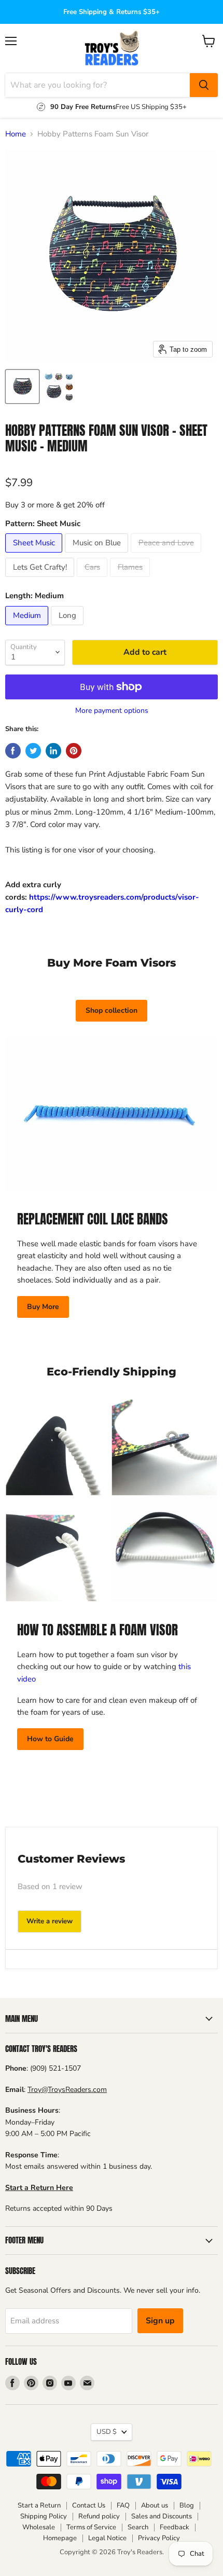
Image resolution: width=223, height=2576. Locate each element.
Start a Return (39, 2505)
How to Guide (50, 1739)
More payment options (112, 711)
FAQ (123, 2505)
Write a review (50, 1921)
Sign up (160, 2321)
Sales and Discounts (162, 2516)
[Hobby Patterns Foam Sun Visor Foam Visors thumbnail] (59, 387)
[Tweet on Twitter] (33, 751)
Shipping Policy (44, 2516)
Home (16, 134)
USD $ (107, 2432)
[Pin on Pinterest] (74, 751)
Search (138, 2527)
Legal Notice (107, 2538)
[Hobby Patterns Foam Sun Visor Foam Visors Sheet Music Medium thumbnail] (22, 387)
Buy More (43, 1307)
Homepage (60, 2538)
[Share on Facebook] (13, 751)
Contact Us (89, 2505)
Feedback (175, 2527)
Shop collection (112, 1010)
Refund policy (99, 2516)
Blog (187, 2505)
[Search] (204, 85)
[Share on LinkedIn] (53, 751)
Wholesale (39, 2527)
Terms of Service (91, 2527)
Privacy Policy (159, 2538)
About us (155, 2505)
